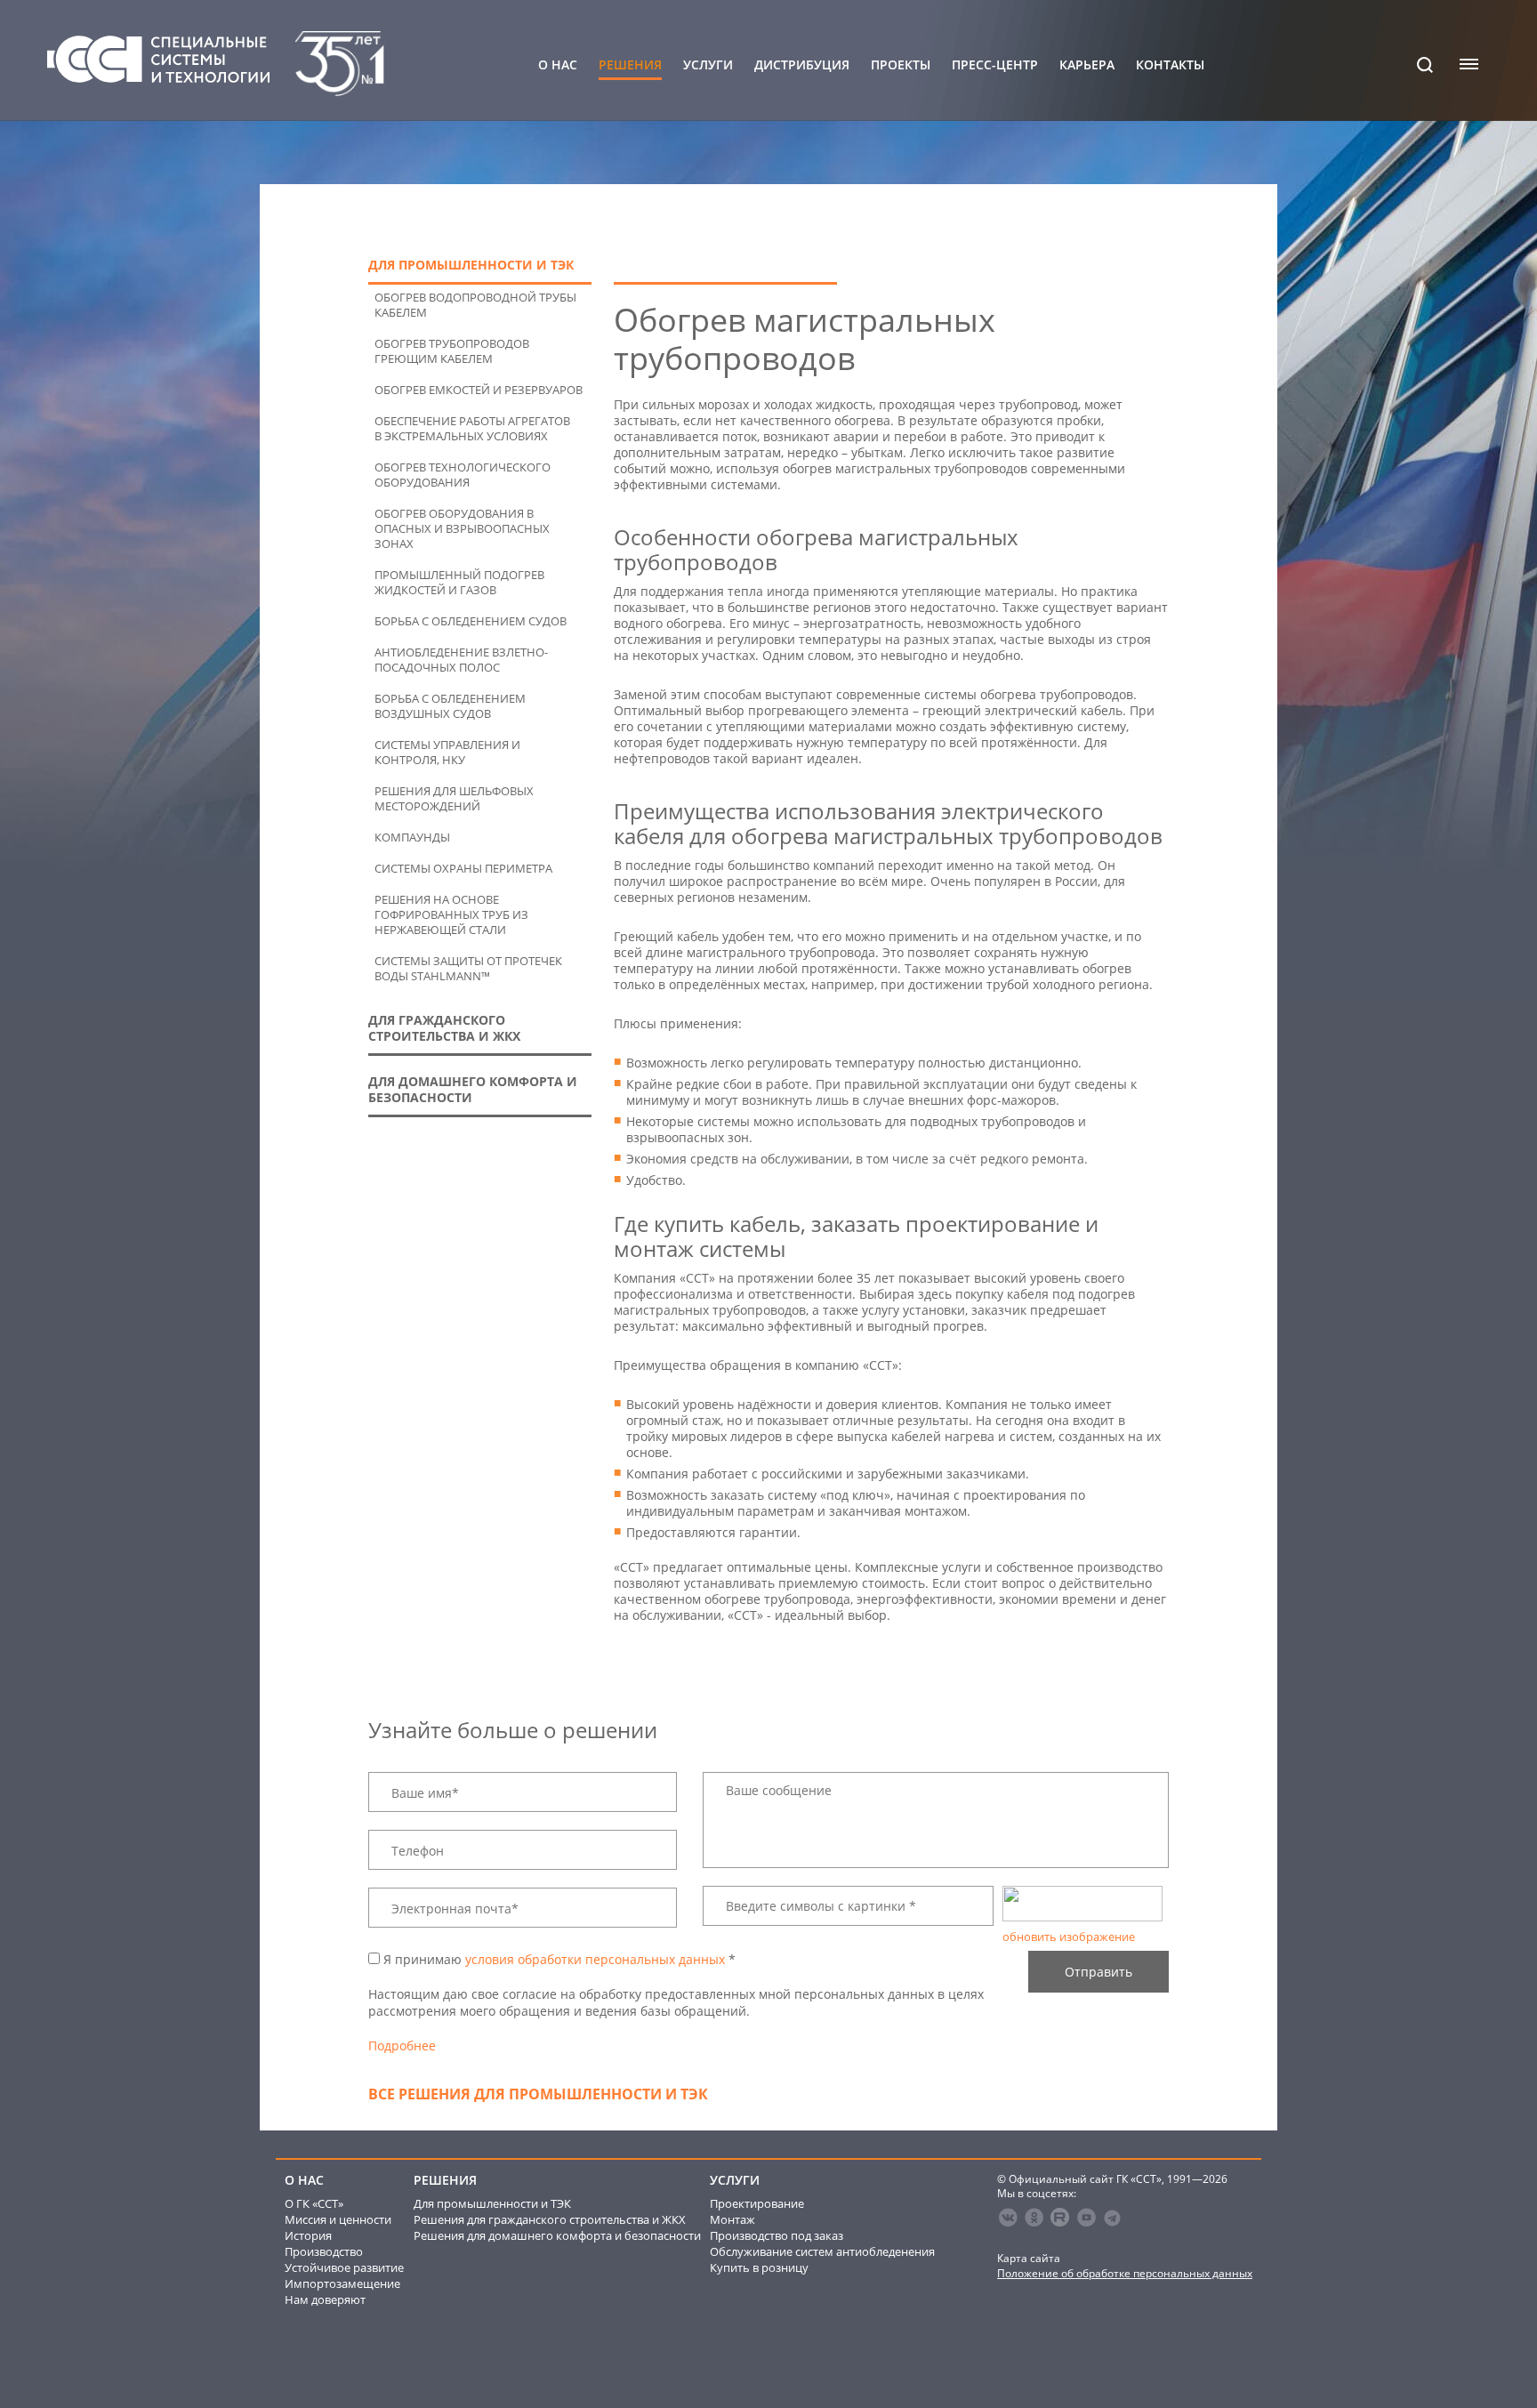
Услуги (708, 65)
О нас (558, 65)
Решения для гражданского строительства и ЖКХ (550, 2219)
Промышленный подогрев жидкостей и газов (459, 583)
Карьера (1087, 65)
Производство (324, 2251)
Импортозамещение (342, 2283)
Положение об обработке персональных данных (1125, 2273)
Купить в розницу (759, 2267)
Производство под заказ (777, 2235)
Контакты (1170, 65)
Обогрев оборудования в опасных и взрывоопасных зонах (462, 529)
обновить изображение (1069, 1937)
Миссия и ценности (338, 2219)
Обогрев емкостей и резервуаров (479, 390)
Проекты (901, 65)
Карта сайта (1029, 2258)
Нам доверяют (325, 2299)
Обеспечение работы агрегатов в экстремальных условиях (472, 429)
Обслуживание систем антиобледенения (822, 2251)
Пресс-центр (995, 65)
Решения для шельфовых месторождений (454, 799)
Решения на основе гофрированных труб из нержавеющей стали (451, 915)
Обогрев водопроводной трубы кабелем (475, 305)
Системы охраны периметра (463, 869)
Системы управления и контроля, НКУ (447, 753)
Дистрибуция (802, 65)
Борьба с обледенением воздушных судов (450, 706)
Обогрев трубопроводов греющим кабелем (452, 351)
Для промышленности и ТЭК (492, 2203)
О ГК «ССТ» (314, 2203)
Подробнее (402, 2046)
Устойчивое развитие (344, 2267)
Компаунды (412, 838)
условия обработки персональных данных (595, 1959)
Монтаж (732, 2219)
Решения (630, 65)
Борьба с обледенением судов (471, 621)
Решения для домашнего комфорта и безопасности (557, 2235)
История (308, 2235)
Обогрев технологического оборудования (463, 475)
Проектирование (757, 2203)
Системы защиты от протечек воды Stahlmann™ (468, 969)
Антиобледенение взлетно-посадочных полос (461, 660)
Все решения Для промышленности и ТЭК (538, 2094)
